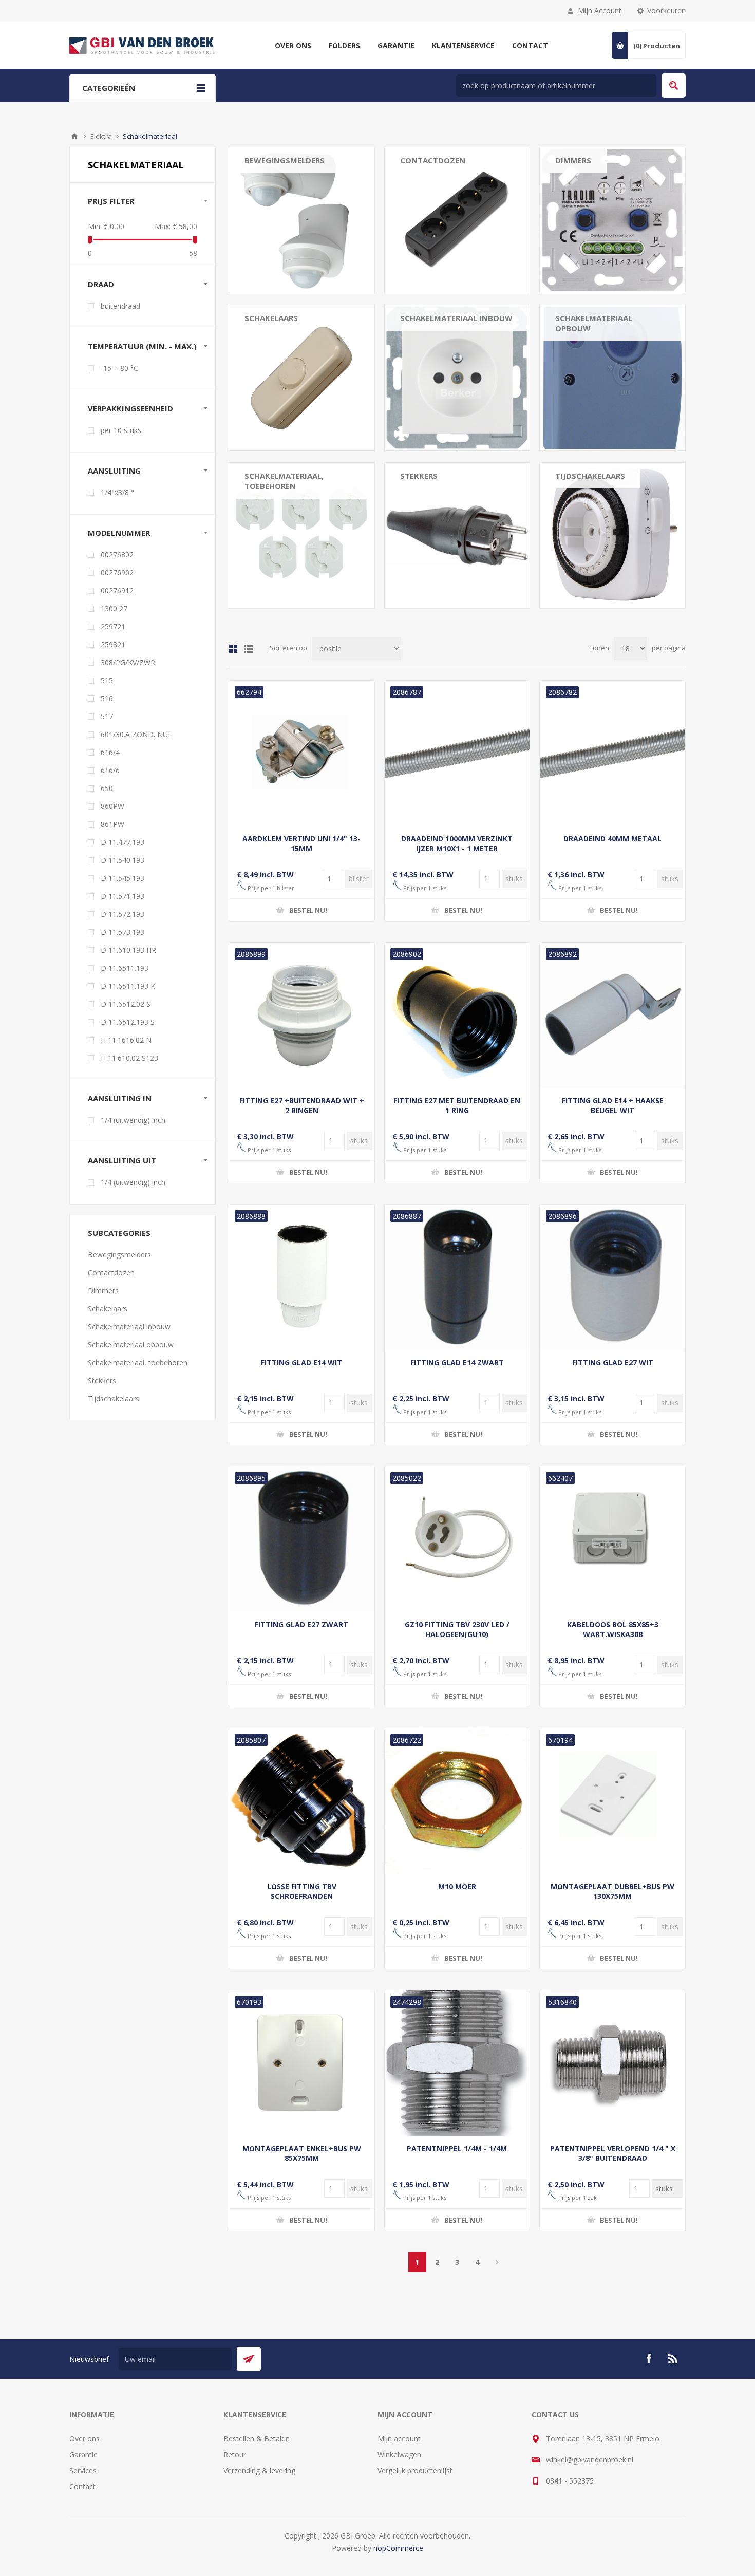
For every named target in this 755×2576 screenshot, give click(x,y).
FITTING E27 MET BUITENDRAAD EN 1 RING (457, 1105)
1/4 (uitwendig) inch (133, 1120)
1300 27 (114, 608)
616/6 (110, 770)
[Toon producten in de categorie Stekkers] (457, 535)
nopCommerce (398, 2548)
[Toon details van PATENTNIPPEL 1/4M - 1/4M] (457, 2063)
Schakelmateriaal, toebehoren (284, 481)
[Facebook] (649, 2359)
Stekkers (419, 476)
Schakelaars (271, 318)
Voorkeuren (666, 11)
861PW (112, 824)
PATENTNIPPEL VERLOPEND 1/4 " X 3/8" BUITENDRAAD (613, 2153)
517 (107, 716)
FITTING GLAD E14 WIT (301, 1362)
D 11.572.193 (122, 914)
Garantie (83, 2455)
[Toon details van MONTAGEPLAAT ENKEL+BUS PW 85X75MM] (302, 2063)
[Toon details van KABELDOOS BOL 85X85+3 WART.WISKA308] (612, 1539)
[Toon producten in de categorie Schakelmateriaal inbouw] (457, 378)
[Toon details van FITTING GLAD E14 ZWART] (457, 1277)
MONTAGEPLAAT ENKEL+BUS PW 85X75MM (302, 2153)
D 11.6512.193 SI (129, 1022)
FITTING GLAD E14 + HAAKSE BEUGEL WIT (613, 1105)
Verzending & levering (259, 2470)
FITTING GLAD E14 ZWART (457, 1362)
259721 (113, 626)
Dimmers (573, 160)
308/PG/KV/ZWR (128, 662)
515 (107, 680)
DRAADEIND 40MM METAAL (612, 839)
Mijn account (399, 2439)
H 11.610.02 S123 (129, 1058)
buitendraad (120, 306)
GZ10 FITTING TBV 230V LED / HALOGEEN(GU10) (457, 1629)
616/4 (110, 752)
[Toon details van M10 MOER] (457, 1801)
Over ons (84, 2439)
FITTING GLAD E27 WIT (613, 1362)
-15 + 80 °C (119, 368)
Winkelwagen (399, 2455)
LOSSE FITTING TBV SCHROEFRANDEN (302, 1891)
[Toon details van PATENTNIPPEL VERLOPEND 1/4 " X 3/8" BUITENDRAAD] (612, 2063)
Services (83, 2470)
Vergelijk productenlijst (415, 2470)
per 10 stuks (121, 430)
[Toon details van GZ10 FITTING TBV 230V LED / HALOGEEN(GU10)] (457, 1539)
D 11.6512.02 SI (127, 1004)
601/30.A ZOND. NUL (136, 734)
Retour (235, 2455)
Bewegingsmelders (285, 160)
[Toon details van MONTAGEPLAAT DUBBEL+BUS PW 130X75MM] (612, 1801)
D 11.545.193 (122, 878)
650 (107, 788)
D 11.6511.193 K (128, 986)
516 (107, 698)
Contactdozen (433, 160)
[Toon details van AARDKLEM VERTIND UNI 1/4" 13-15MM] (302, 753)
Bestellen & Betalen (257, 2439)
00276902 (117, 572)
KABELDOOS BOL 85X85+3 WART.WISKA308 (613, 1629)
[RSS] (673, 2359)
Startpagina (74, 136)
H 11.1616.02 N (126, 1040)
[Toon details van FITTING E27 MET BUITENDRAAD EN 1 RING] (457, 1015)
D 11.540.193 (122, 860)
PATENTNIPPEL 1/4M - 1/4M (457, 2148)
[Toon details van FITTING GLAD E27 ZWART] (302, 1539)
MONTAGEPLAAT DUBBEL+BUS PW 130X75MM (612, 1891)
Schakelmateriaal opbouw (594, 323)
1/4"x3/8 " (117, 492)
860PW (112, 806)
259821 (113, 644)
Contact (82, 2486)
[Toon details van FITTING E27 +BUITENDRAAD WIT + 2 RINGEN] (302, 1015)
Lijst (249, 649)
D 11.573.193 (122, 932)
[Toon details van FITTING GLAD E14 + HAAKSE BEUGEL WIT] (612, 1015)
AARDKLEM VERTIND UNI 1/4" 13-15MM (301, 843)
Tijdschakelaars (590, 476)
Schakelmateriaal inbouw (456, 318)
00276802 (117, 554)
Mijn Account (600, 11)
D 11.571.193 (122, 896)
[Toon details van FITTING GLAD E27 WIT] (612, 1277)
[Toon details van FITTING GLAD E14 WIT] (302, 1277)
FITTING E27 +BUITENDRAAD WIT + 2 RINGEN (302, 1105)
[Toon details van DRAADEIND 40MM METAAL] (612, 753)
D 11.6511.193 (125, 968)
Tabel (233, 649)
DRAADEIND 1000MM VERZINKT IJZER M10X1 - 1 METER (457, 843)
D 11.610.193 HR (128, 950)
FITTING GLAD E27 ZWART (301, 1624)
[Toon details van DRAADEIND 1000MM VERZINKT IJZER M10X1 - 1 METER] (457, 753)
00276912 (117, 590)
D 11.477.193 (122, 842)
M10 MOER (457, 1886)
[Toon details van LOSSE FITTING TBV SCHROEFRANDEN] (302, 1801)
